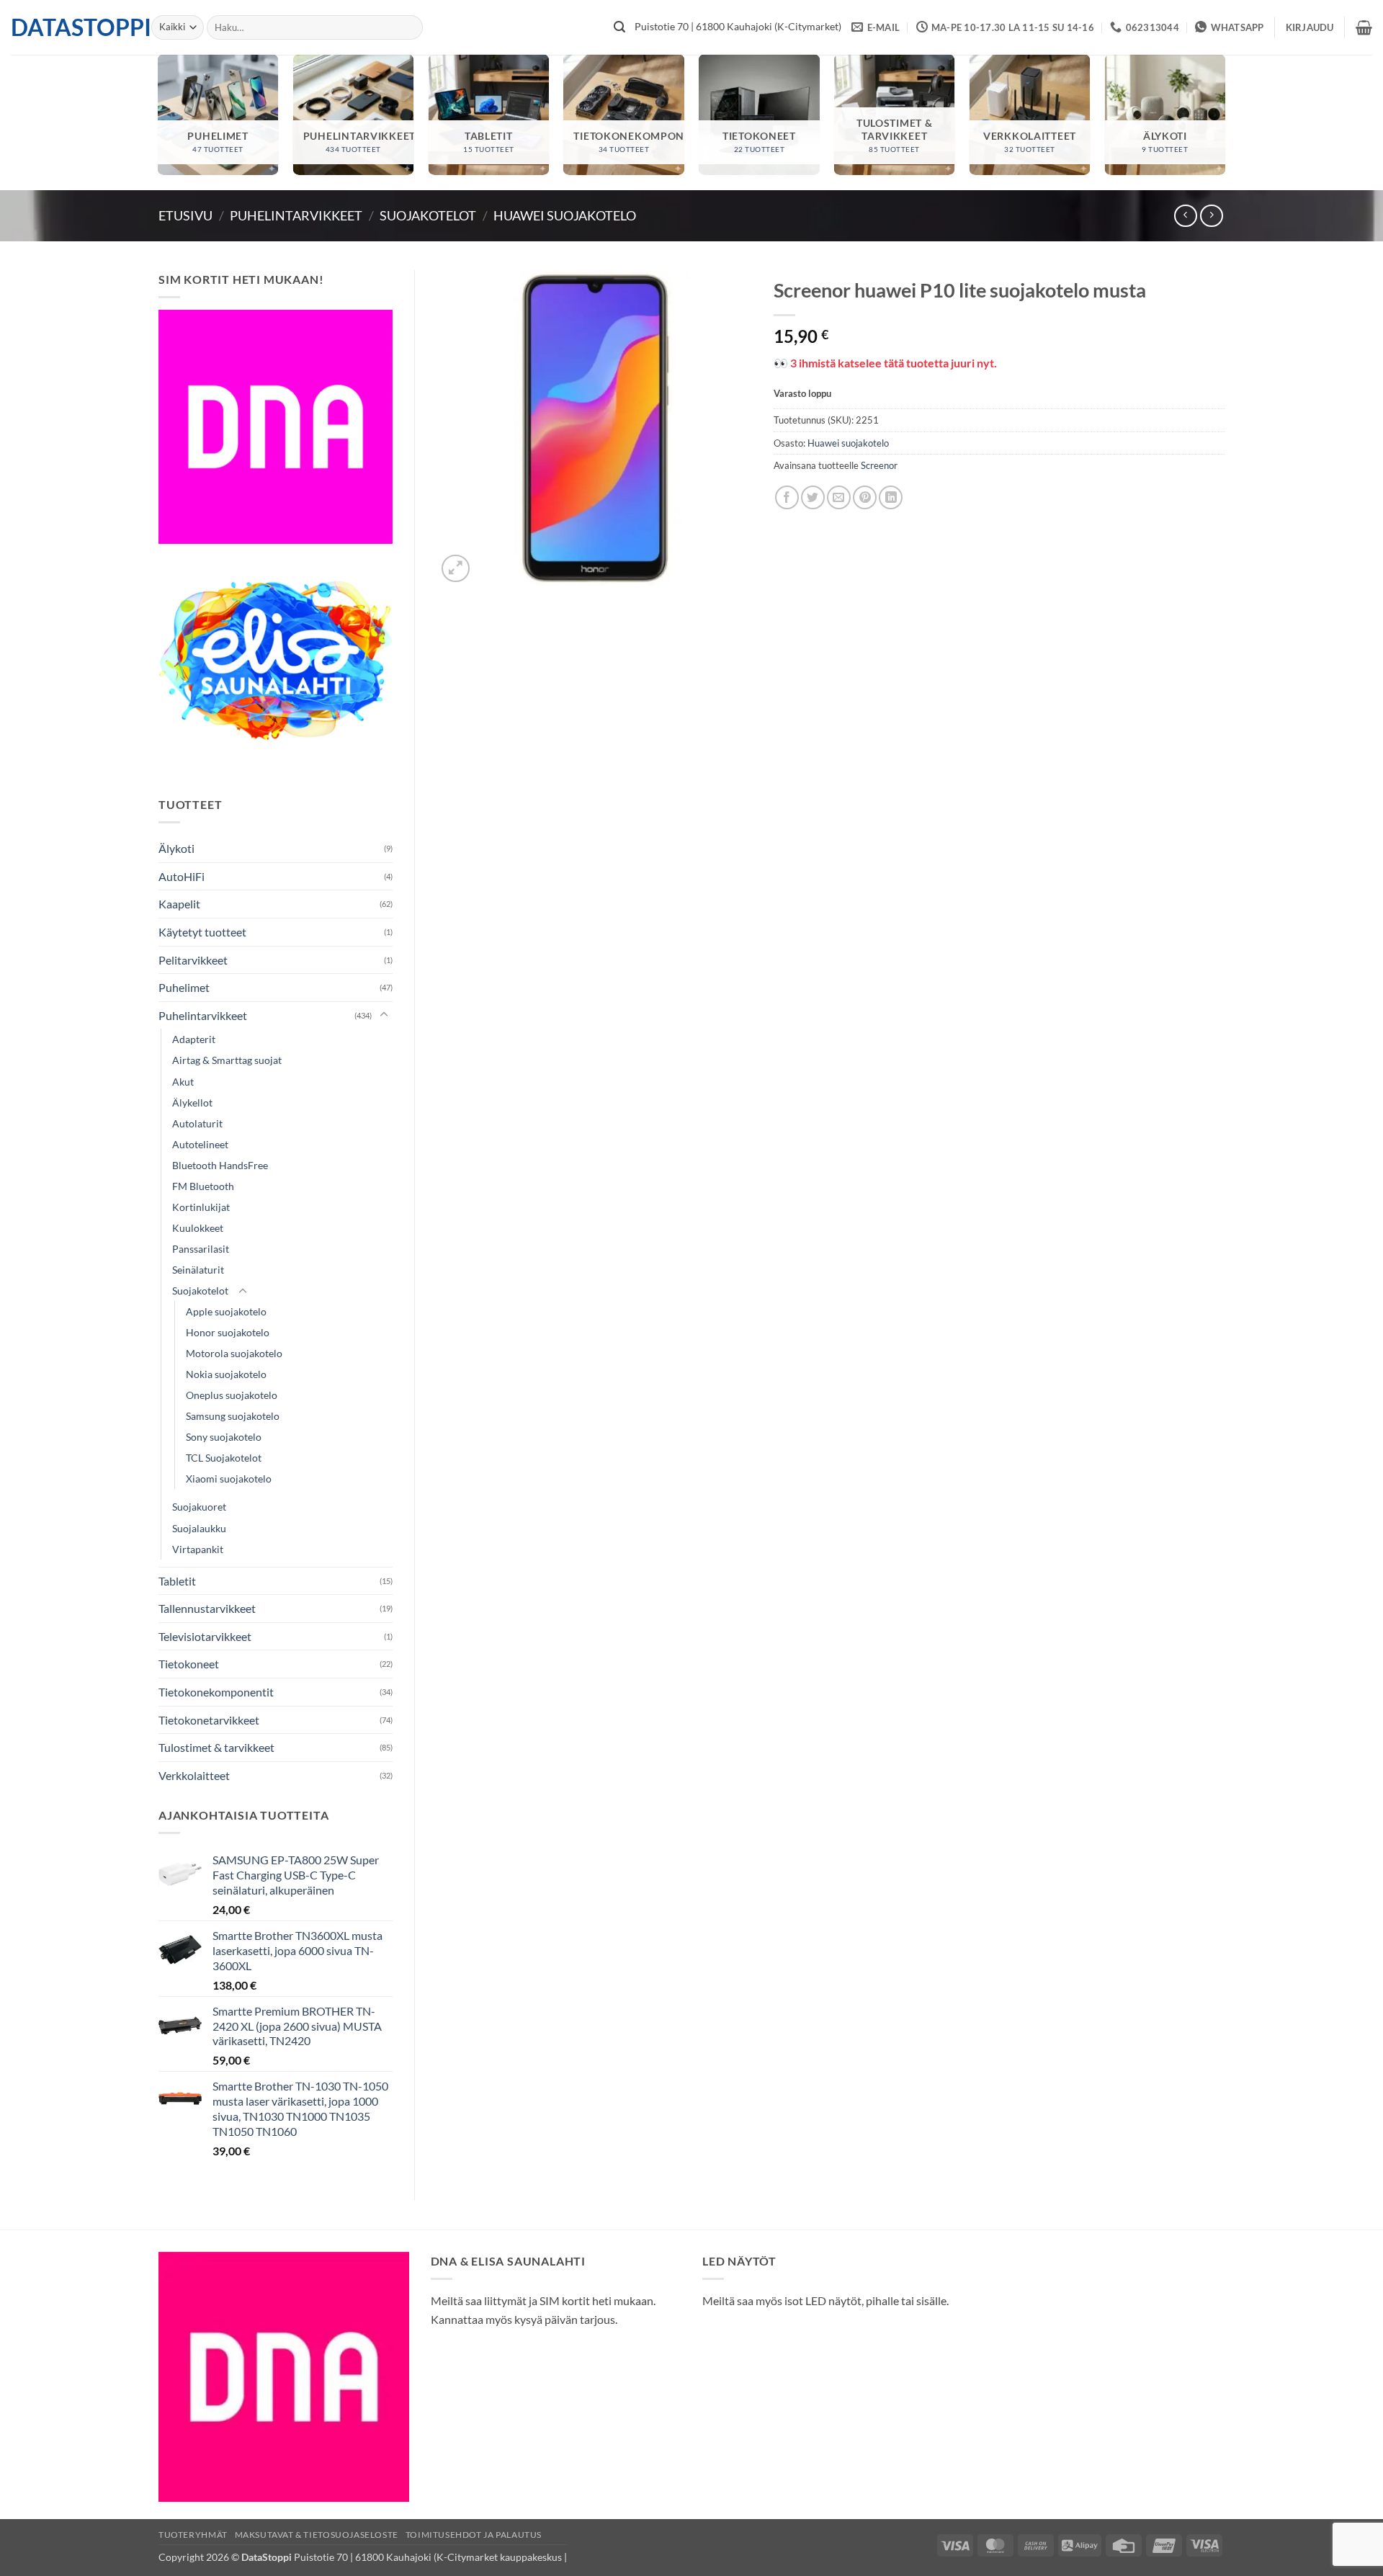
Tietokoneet (189, 1664)
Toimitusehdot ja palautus (474, 2535)
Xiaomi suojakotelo (229, 1479)
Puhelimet (184, 987)
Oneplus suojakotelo (232, 1395)
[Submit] (619, 27)
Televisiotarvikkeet (205, 1636)
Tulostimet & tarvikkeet (216, 1747)
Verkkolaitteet (194, 1775)
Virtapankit (198, 1549)
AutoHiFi (182, 876)
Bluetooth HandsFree (220, 1165)
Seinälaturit (198, 1270)
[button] (1310, 27)
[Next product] (1185, 216)
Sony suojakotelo (224, 1437)
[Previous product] (1211, 216)
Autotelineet (200, 1144)
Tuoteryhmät (193, 2535)
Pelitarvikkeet (193, 960)
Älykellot (192, 1103)
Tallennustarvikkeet (207, 1608)
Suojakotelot (428, 215)
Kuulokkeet (198, 1228)
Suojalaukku (199, 1528)
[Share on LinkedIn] (891, 497)
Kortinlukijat (201, 1207)
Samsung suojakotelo (233, 1416)
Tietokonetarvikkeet (209, 1720)
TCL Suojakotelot (224, 1458)
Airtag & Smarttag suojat (227, 1060)
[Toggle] (384, 1015)
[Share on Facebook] (787, 497)
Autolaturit (197, 1123)
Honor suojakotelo (228, 1332)
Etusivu (185, 215)
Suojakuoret (199, 1507)
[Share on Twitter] (813, 497)
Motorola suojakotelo (234, 1353)
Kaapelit (179, 904)
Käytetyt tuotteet (202, 932)
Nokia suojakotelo (226, 1374)
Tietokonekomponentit (216, 1692)
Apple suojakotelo (226, 1311)
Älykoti (176, 848)
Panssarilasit (201, 1249)
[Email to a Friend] (839, 497)
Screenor (879, 465)
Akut (183, 1082)
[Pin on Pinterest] (865, 497)
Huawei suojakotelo (565, 215)
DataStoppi (70, 27)
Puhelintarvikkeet (296, 215)
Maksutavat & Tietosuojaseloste (317, 2535)
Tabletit (177, 1581)
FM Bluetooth (203, 1186)
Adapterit (194, 1039)
